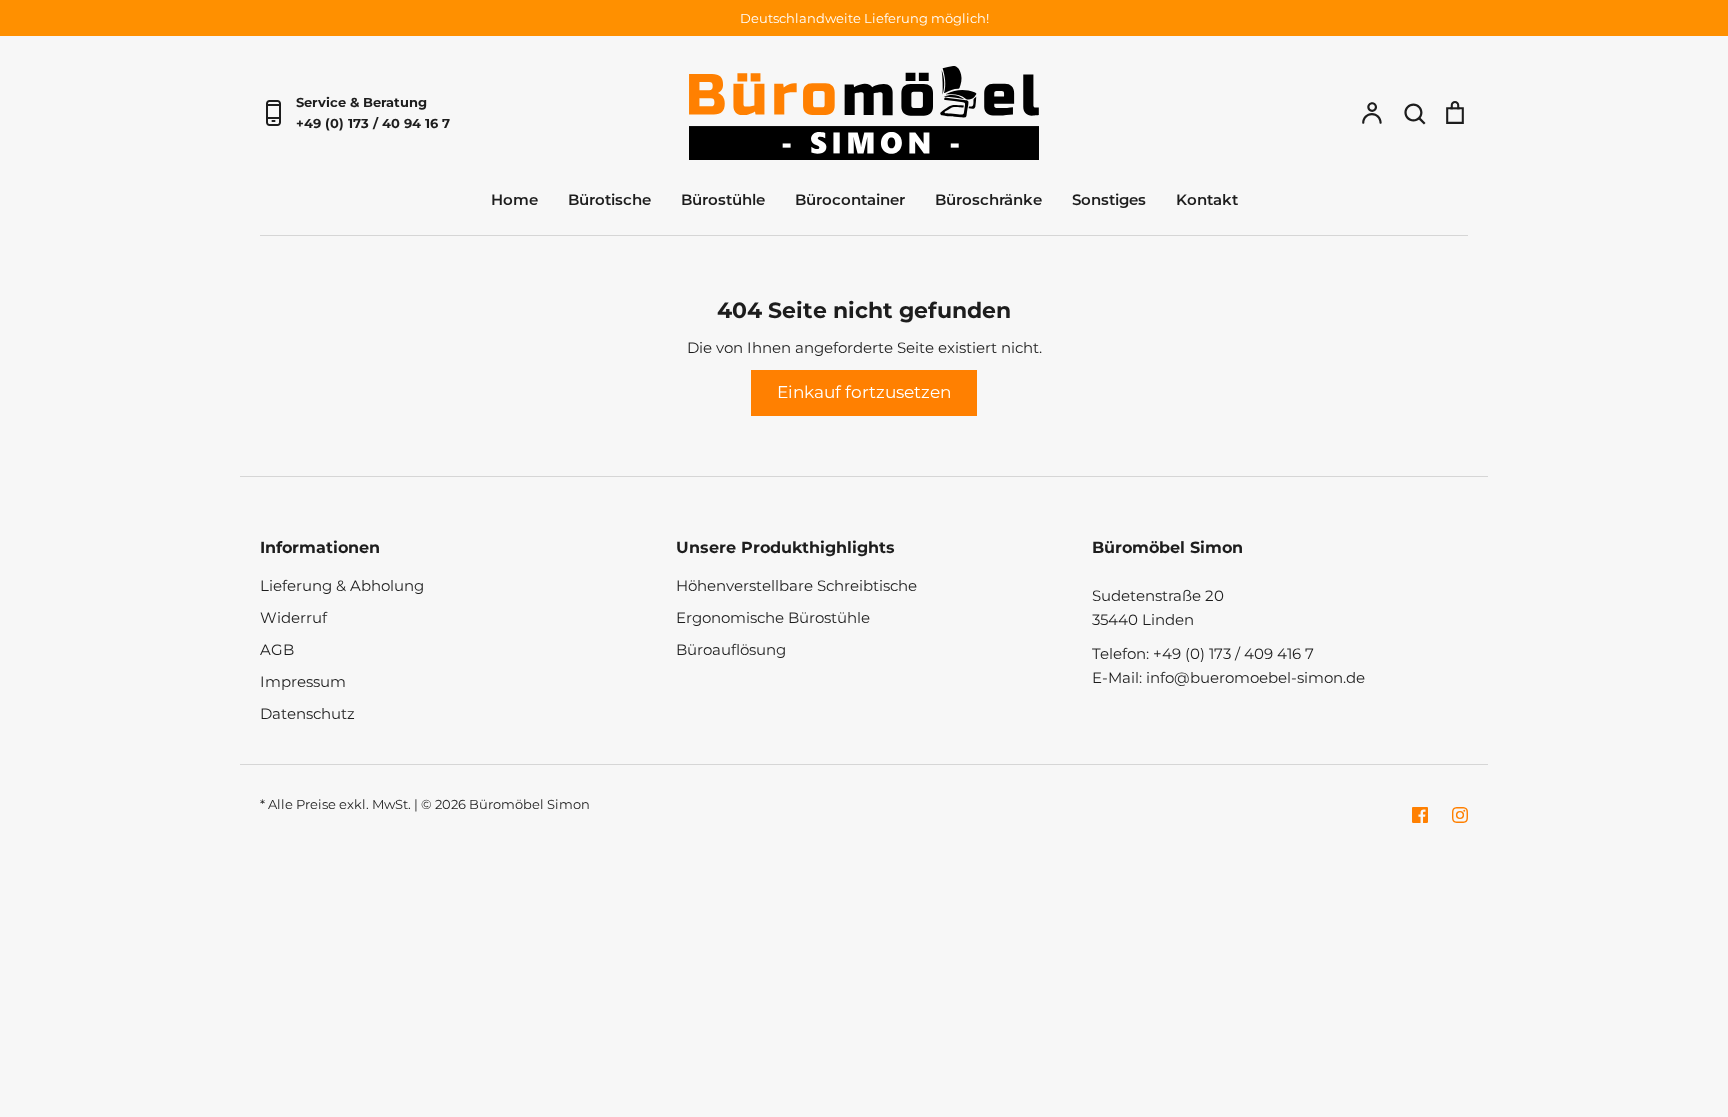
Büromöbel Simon (529, 804)
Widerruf (293, 617)
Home (514, 199)
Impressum (303, 681)
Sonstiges (1109, 199)
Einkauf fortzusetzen (864, 392)
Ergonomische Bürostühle (773, 617)
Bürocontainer (850, 199)
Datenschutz (307, 713)
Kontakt (1207, 199)
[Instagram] (1460, 815)
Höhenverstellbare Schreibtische (796, 585)
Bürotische (609, 199)
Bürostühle (723, 199)
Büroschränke (988, 199)
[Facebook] (1420, 815)
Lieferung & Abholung (342, 585)
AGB (277, 649)
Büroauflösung (731, 649)
